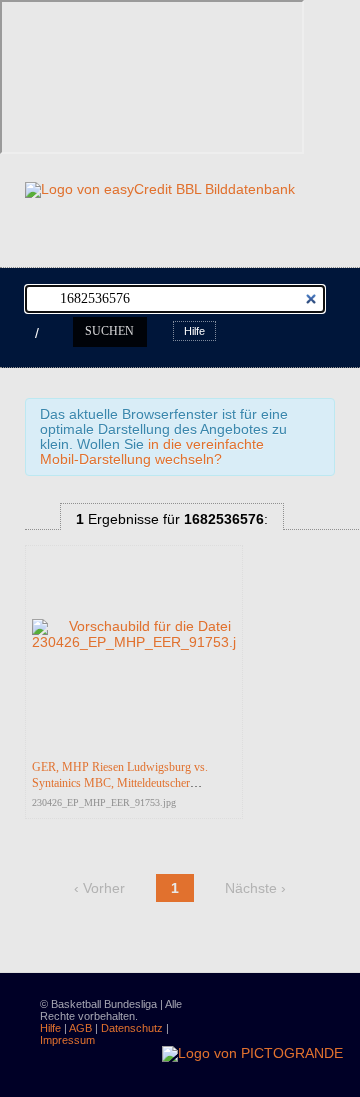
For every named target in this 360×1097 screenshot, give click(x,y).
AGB (80, 1028)
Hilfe (194, 331)
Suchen (109, 331)
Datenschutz (132, 1028)
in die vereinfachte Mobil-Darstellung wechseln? (152, 452)
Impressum (67, 1040)
